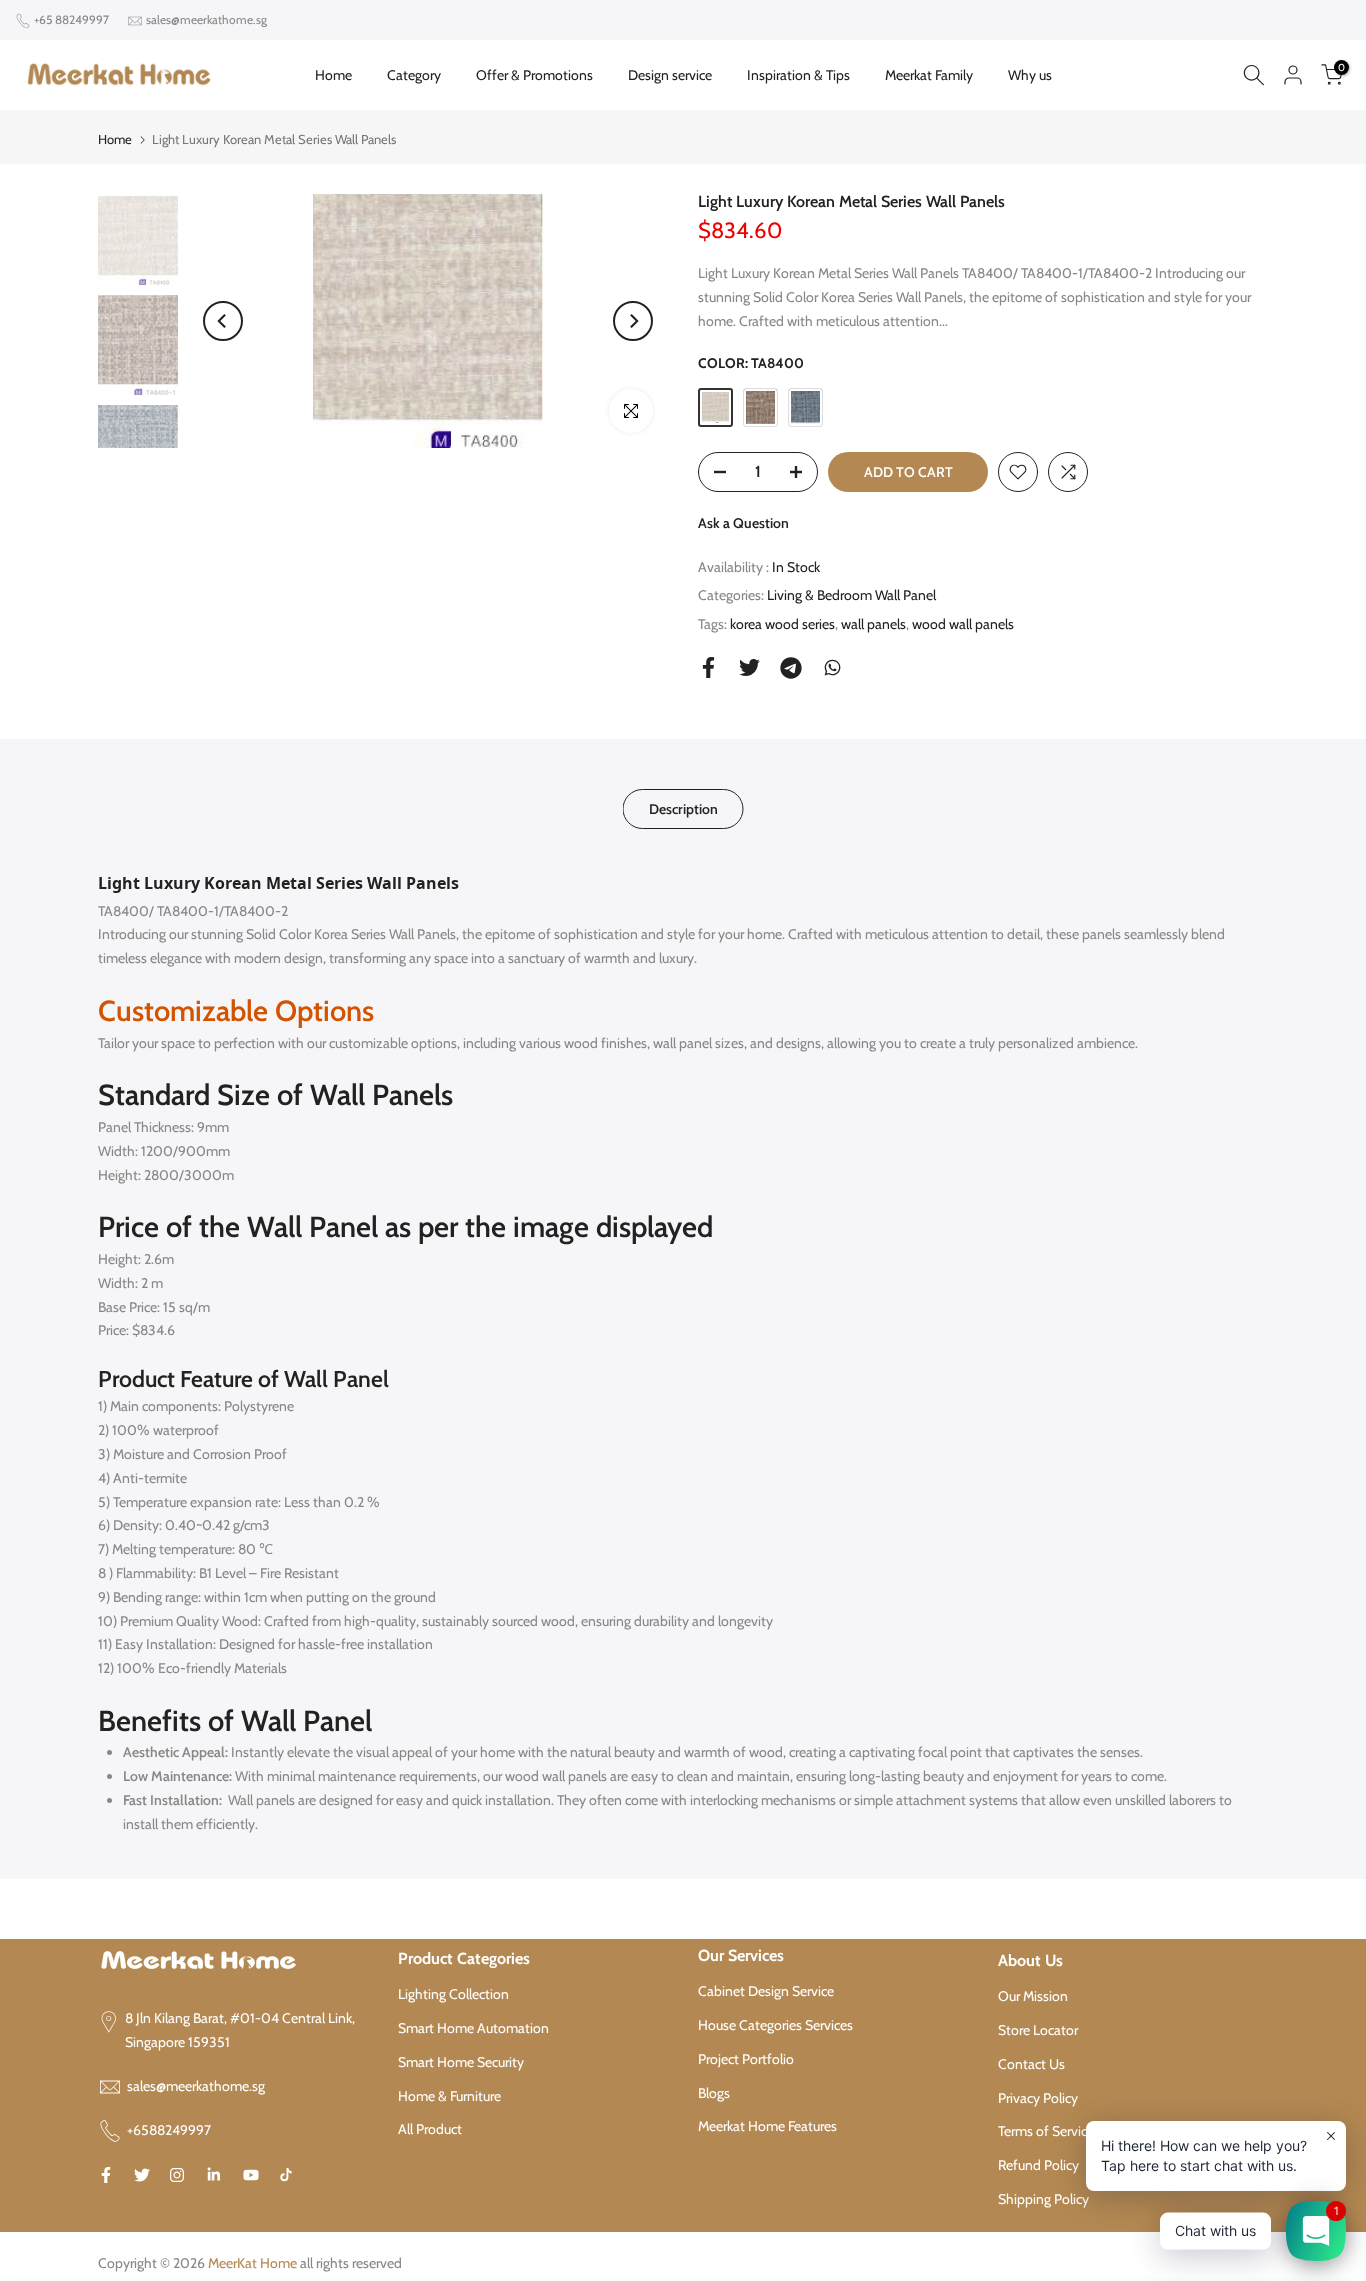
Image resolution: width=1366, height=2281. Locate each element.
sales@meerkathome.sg (206, 19)
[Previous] (223, 321)
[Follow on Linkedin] (213, 2175)
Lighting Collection (453, 1994)
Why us (1030, 75)
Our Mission (1033, 1996)
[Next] (633, 321)
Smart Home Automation (473, 2028)
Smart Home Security (461, 2062)
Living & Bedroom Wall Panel (851, 595)
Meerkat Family (929, 75)
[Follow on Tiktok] (286, 2175)
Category (414, 75)
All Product (430, 2129)
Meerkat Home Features (767, 2126)
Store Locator (1038, 2030)
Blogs (714, 2093)
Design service (670, 75)
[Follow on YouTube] (251, 2175)
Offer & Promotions (534, 75)
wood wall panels (963, 624)
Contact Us (1031, 2064)
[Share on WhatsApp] (832, 667)
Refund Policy (1038, 2165)
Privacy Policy (1038, 2098)
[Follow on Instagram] (177, 2175)
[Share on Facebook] (708, 667)
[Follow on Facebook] (106, 2175)
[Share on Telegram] (791, 668)
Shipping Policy (1043, 2199)
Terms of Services (1049, 2131)
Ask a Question (743, 523)
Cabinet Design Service (766, 1991)
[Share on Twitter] (749, 667)
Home (333, 75)
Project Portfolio (746, 2059)
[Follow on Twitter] (142, 2175)
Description (683, 809)
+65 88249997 (71, 19)
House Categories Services (775, 2025)
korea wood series (782, 624)
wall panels (873, 624)
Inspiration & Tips (798, 75)
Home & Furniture (449, 2096)
